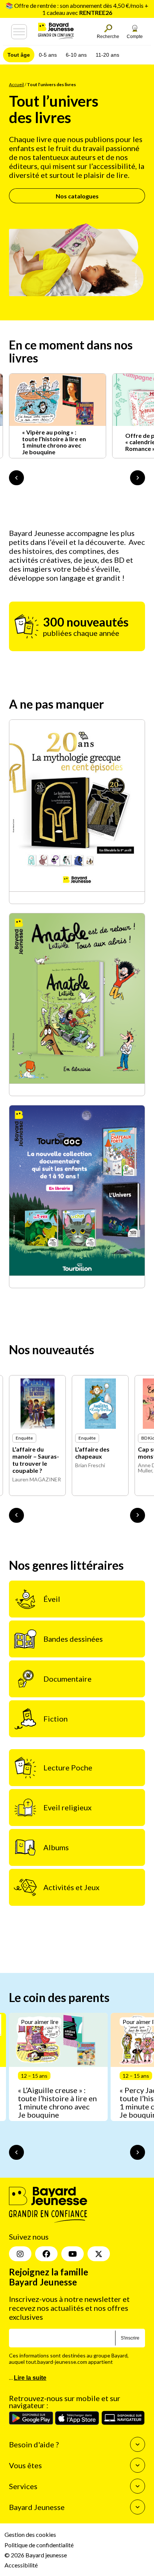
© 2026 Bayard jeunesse (36, 2555)
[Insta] (20, 2254)
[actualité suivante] (138, 478)
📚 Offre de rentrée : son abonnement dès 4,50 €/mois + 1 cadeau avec (77, 9)
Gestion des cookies (30, 2535)
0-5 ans (48, 55)
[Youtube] (73, 2254)
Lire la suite (30, 2378)
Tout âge (19, 55)
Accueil (16, 84)
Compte (135, 37)
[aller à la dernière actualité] (16, 478)
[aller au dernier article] (16, 2152)
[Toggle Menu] (19, 32)
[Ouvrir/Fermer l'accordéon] (138, 2445)
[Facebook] (46, 2254)
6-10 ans (76, 55)
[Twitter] (99, 2254)
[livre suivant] (138, 1515)
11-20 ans (107, 55)
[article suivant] (138, 2152)
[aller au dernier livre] (16, 1515)
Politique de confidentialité (39, 2545)
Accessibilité (21, 2565)
